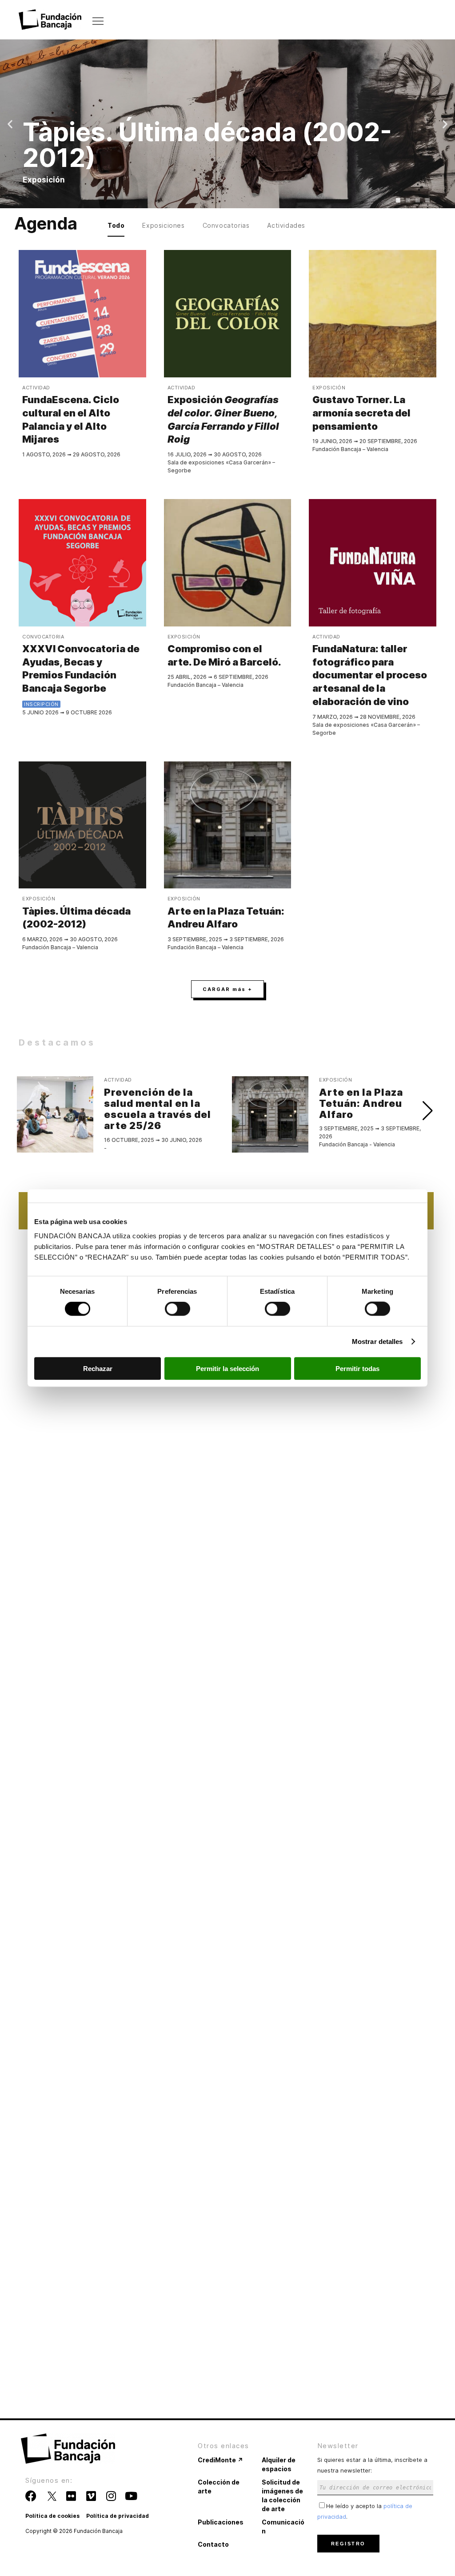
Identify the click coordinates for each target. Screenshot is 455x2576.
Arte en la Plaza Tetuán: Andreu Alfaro (226, 918)
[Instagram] (111, 2496)
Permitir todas (357, 1368)
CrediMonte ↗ (220, 2460)
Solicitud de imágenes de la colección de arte (282, 2495)
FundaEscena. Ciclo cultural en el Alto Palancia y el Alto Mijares (71, 419)
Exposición (223, 419)
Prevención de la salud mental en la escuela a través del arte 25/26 (158, 1109)
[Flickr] (71, 2496)
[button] (10, 124)
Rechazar (98, 1368)
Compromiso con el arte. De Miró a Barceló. (224, 655)
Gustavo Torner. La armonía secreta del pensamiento (361, 413)
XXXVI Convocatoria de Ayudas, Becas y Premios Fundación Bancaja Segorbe (81, 668)
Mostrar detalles (377, 1342)
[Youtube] (131, 2496)
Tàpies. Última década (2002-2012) (76, 918)
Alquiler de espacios (279, 2464)
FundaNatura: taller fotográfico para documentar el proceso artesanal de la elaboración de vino (370, 675)
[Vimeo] (91, 2496)
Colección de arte (219, 2487)
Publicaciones (221, 2522)
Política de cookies (52, 2516)
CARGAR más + (227, 989)
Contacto (213, 2544)
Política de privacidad (118, 2516)
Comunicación (283, 2526)
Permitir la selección (227, 1368)
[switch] (178, 1309)
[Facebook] (31, 2496)
